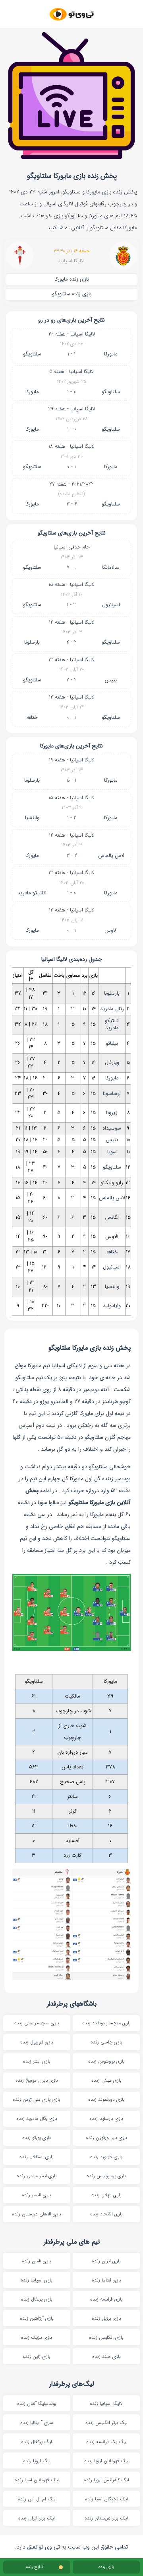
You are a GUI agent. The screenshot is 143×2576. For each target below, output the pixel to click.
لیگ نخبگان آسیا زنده (106, 2499)
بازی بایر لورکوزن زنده (106, 2138)
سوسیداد (112, 1128)
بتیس (111, 680)
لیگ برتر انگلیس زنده (106, 2423)
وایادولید (112, 1306)
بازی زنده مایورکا (72, 279)
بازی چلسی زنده (106, 2042)
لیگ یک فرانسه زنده (106, 2442)
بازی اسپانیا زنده (37, 2280)
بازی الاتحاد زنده (106, 2214)
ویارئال (112, 1063)
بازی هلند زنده (106, 2356)
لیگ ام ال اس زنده (37, 2499)
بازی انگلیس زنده (106, 2337)
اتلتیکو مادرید (32, 893)
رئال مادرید (112, 1009)
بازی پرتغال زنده (37, 2299)
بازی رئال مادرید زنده (37, 2118)
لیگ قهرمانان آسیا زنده (37, 2480)
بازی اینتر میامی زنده (37, 2176)
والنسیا (32, 818)
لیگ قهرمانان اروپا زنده (106, 2461)
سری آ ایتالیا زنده (37, 2423)
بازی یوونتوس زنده (106, 2061)
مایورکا (111, 354)
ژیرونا (112, 1113)
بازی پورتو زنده (37, 2138)
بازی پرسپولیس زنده (106, 2176)
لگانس (112, 1217)
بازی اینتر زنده (37, 2061)
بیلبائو (112, 1043)
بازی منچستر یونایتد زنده (106, 2023)
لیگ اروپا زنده (37, 2461)
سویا (112, 1152)
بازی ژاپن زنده (37, 2356)
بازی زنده (106, 2567)
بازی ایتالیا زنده (106, 2280)
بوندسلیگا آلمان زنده (37, 2403)
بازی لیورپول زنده (37, 2042)
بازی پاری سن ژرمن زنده (37, 2099)
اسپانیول (111, 605)
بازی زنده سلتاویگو (72, 294)
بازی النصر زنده (37, 2195)
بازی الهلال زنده (106, 2195)
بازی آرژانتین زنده (37, 2318)
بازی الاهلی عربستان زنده (37, 2214)
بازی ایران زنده (106, 2261)
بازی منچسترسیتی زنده (37, 2023)
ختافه (32, 717)
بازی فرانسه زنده (106, 2299)
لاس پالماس (111, 856)
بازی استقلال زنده (37, 2157)
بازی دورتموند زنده (106, 2099)
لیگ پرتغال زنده (37, 2442)
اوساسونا (112, 1094)
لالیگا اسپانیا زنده (106, 2403)
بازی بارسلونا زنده (106, 2118)
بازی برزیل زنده (106, 2318)
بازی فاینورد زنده (106, 2157)
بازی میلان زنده (106, 2080)
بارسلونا (32, 642)
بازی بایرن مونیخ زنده (37, 2080)
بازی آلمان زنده (37, 2261)
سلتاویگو (32, 354)
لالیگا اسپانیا (71, 261)
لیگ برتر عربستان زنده (106, 2518)
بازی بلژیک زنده (37, 2337)
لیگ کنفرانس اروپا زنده (106, 2480)
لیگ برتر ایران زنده (37, 2518)
